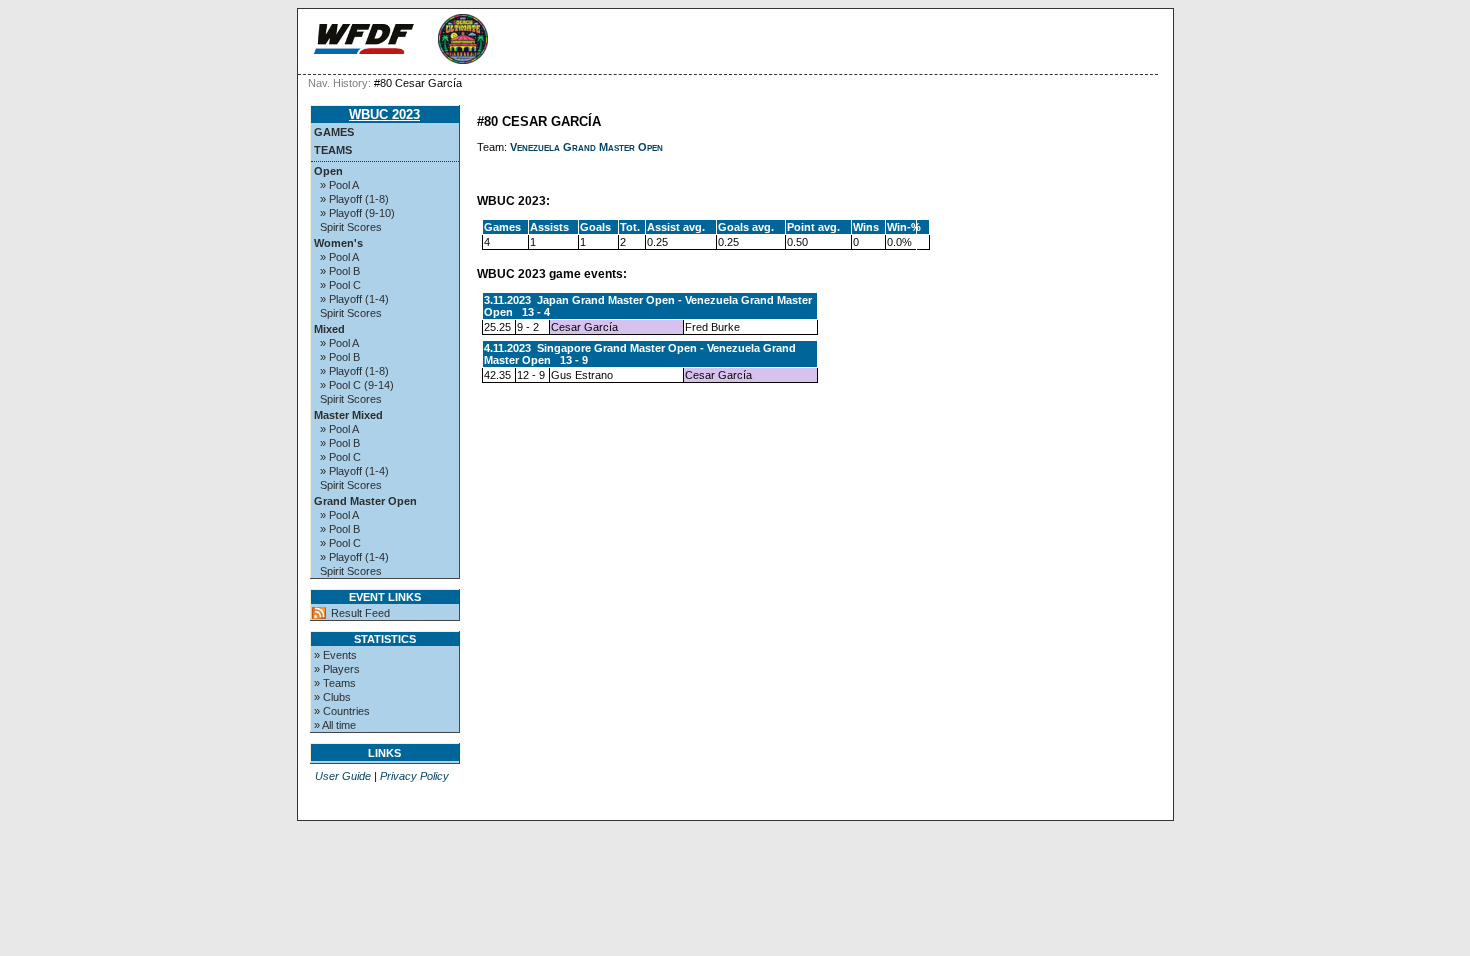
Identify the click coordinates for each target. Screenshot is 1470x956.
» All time (335, 725)
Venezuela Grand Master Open (586, 147)
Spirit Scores (351, 227)
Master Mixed (348, 415)
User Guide (343, 776)
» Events (335, 655)
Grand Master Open (365, 501)
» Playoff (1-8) (354, 199)
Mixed (329, 329)
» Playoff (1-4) (354, 299)
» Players (337, 669)
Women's (338, 243)
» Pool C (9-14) (357, 385)
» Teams (335, 683)
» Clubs (332, 697)
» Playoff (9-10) (357, 213)
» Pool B (340, 271)
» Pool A (339, 185)
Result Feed (360, 613)
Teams (333, 150)
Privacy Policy (414, 776)
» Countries (342, 711)
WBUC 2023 (384, 114)
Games (334, 132)
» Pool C (340, 285)
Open (328, 171)
